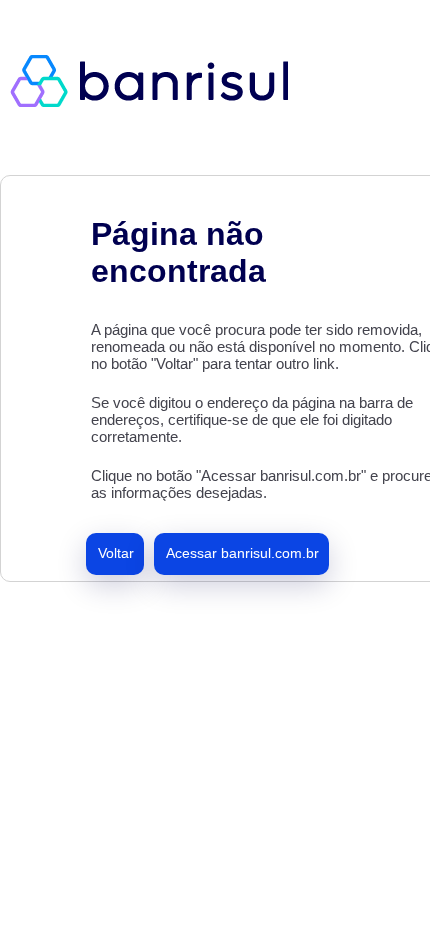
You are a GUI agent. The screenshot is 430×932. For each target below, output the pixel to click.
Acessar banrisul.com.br (242, 553)
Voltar (116, 553)
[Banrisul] (160, 80)
